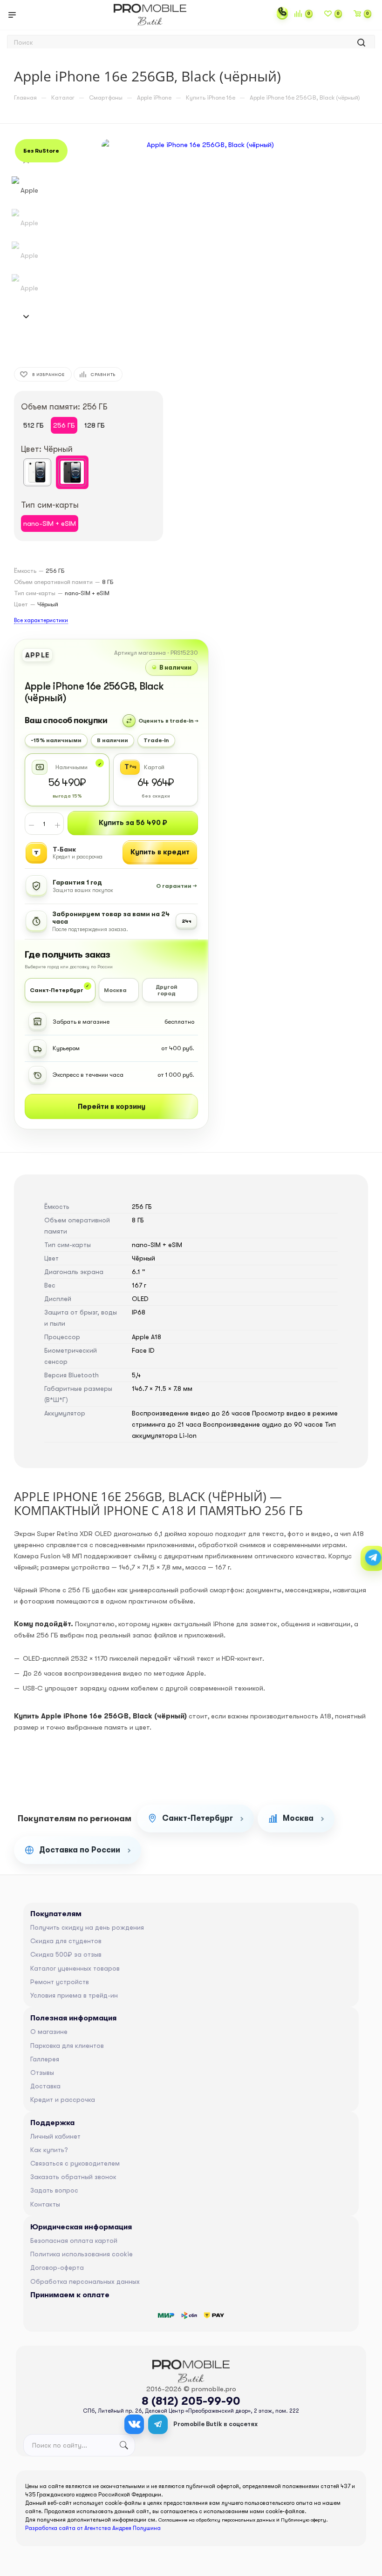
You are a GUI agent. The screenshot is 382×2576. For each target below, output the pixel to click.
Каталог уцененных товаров (75, 1968)
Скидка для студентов (66, 1941)
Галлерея (45, 2059)
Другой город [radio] (167, 990)
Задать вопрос (54, 2190)
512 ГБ (34, 425)
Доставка (45, 2086)
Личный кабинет (55, 2136)
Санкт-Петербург (198, 1818)
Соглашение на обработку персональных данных (217, 2520)
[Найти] (361, 43)
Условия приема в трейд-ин (74, 1995)
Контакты (45, 2204)
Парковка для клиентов (67, 2046)
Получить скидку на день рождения (87, 1927)
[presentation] (26, 317)
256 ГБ (64, 425)
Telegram (158, 2424)
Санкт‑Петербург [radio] (57, 990)
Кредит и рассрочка (63, 2100)
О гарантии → (177, 886)
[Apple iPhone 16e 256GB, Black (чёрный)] (206, 244)
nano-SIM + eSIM (50, 523)
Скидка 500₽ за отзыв (66, 1954)
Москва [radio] (115, 990)
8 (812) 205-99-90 (191, 2401)
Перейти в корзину (112, 1107)
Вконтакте (134, 2424)
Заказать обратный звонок (73, 2177)
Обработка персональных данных (85, 2281)
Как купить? (49, 2150)
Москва (298, 1818)
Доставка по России (80, 1850)
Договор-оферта (57, 2267)
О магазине (49, 2032)
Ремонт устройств (60, 1982)
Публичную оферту (304, 2520)
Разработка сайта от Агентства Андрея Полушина (93, 2528)
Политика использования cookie (82, 2254)
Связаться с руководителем (75, 2163)
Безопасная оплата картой (74, 2241)
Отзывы (42, 2073)
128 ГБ (95, 425)
